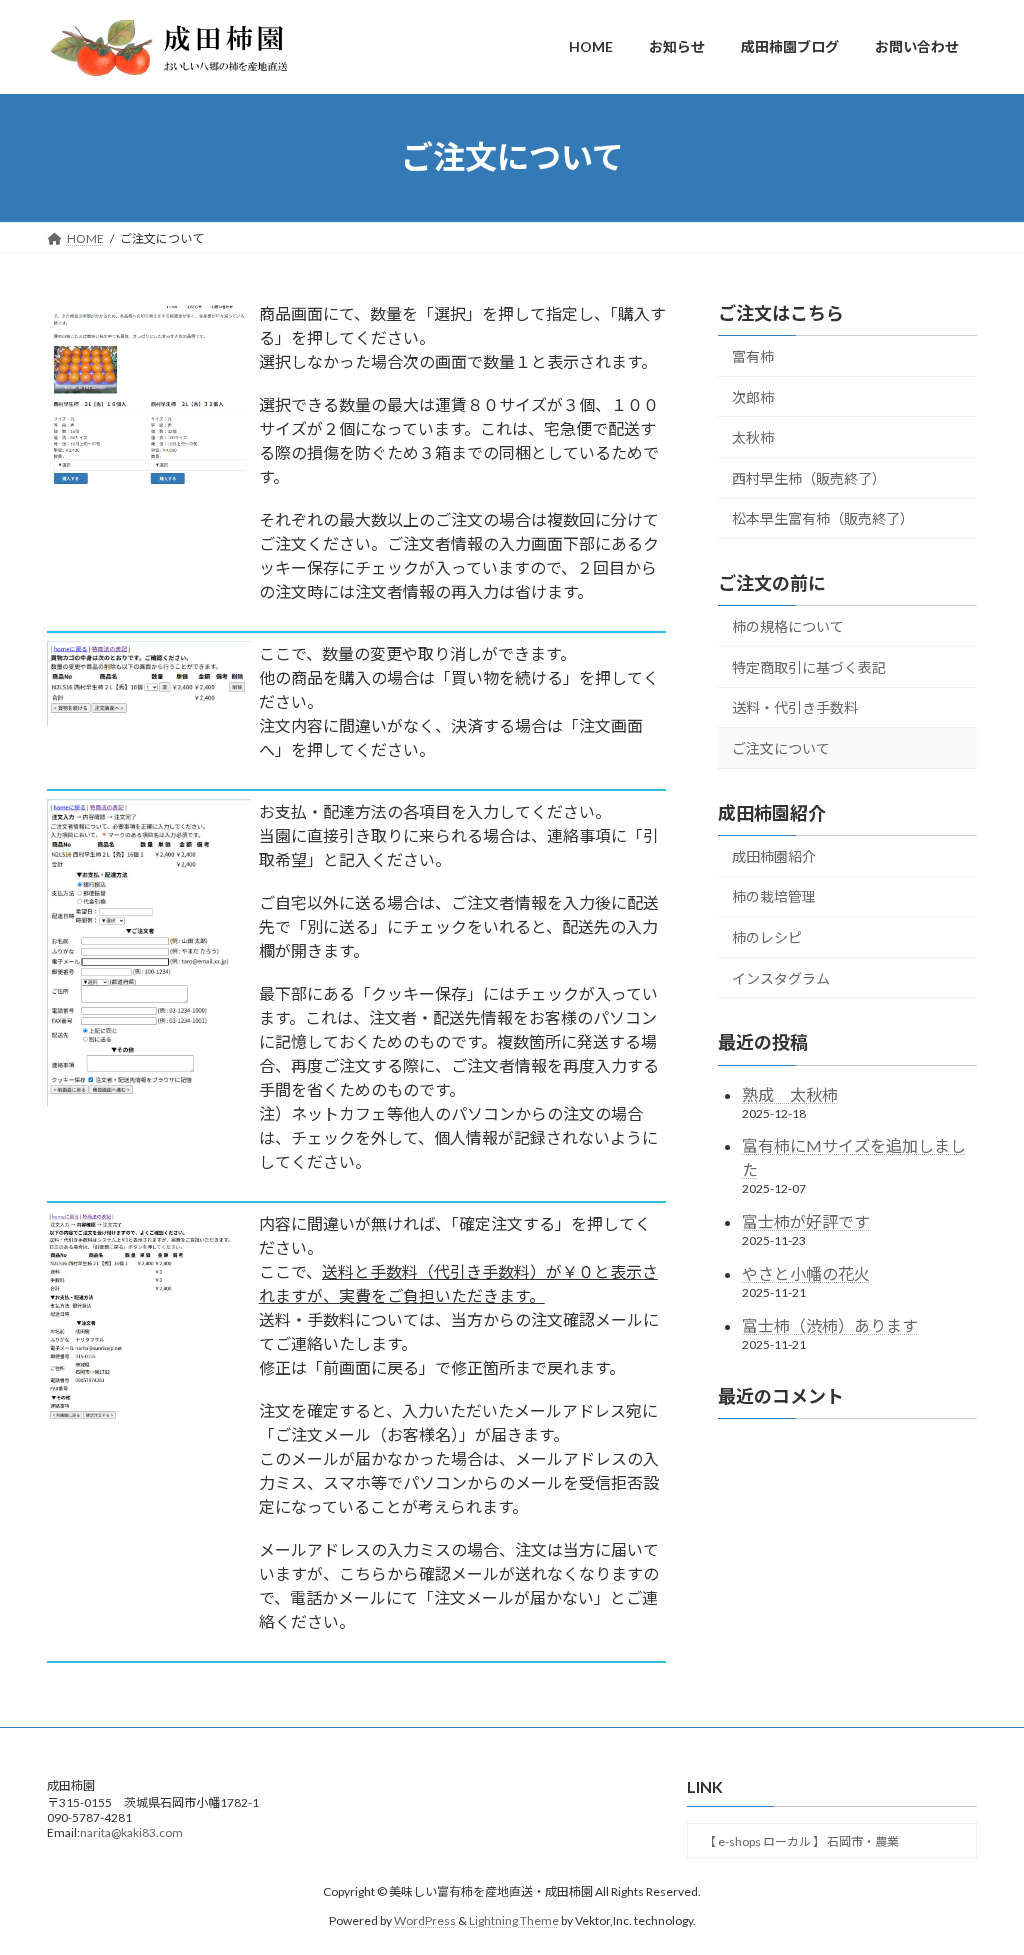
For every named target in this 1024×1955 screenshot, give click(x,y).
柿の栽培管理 (774, 896)
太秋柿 (753, 437)
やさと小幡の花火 (806, 1273)
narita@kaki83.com (131, 1832)
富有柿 (753, 356)
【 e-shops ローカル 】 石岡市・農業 (801, 1841)
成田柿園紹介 (774, 855)
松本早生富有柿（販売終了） (823, 518)
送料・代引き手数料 (795, 707)
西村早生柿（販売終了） (809, 477)
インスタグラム (781, 977)
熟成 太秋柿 (790, 1093)
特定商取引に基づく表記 (809, 666)
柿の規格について (788, 626)
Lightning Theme (514, 1919)
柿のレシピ (767, 937)
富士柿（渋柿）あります (830, 1324)
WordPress (425, 1919)
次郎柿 (753, 396)
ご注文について (781, 748)
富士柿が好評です (806, 1221)
